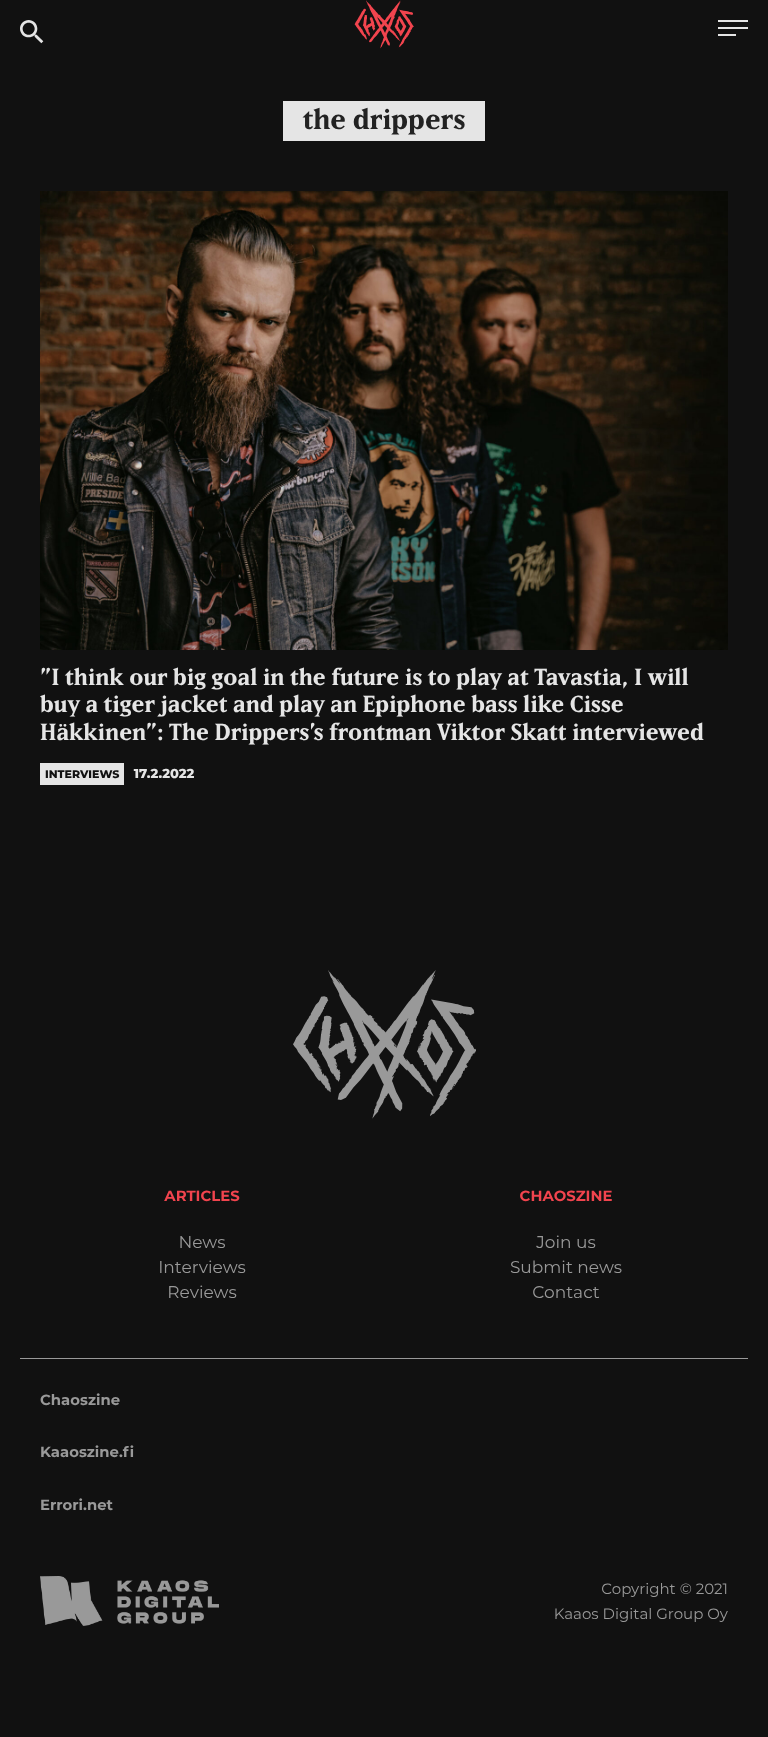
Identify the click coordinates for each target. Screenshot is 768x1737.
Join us (565, 1243)
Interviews (202, 1268)
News (201, 1243)
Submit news (566, 1268)
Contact (566, 1293)
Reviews (201, 1293)
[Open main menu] (733, 30)
